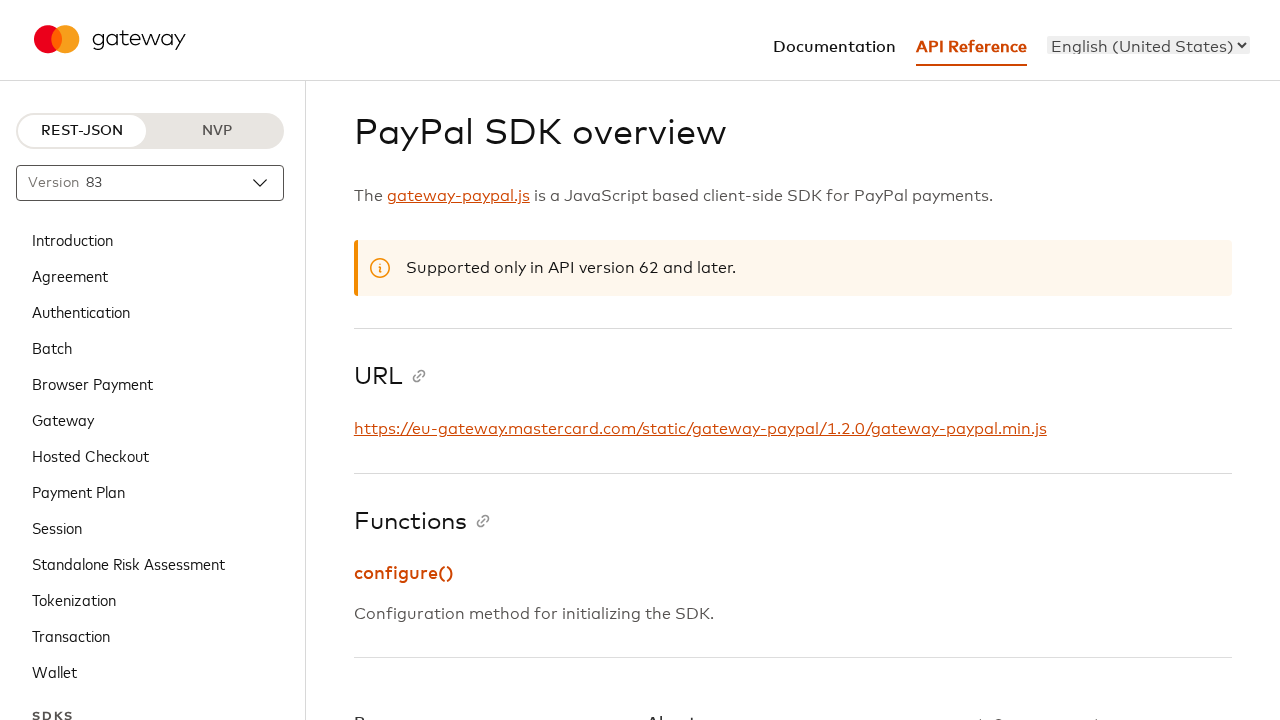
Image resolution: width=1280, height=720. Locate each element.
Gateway (63, 419)
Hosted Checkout (90, 455)
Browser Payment (92, 383)
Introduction (72, 239)
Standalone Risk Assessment (128, 563)
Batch (52, 347)
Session (57, 527)
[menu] (1148, 45)
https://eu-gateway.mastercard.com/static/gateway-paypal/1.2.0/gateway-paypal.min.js (700, 429)
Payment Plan (78, 491)
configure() (404, 574)
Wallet (54, 671)
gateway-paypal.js (458, 196)
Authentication (81, 311)
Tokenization (74, 599)
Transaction (71, 635)
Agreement (70, 275)
